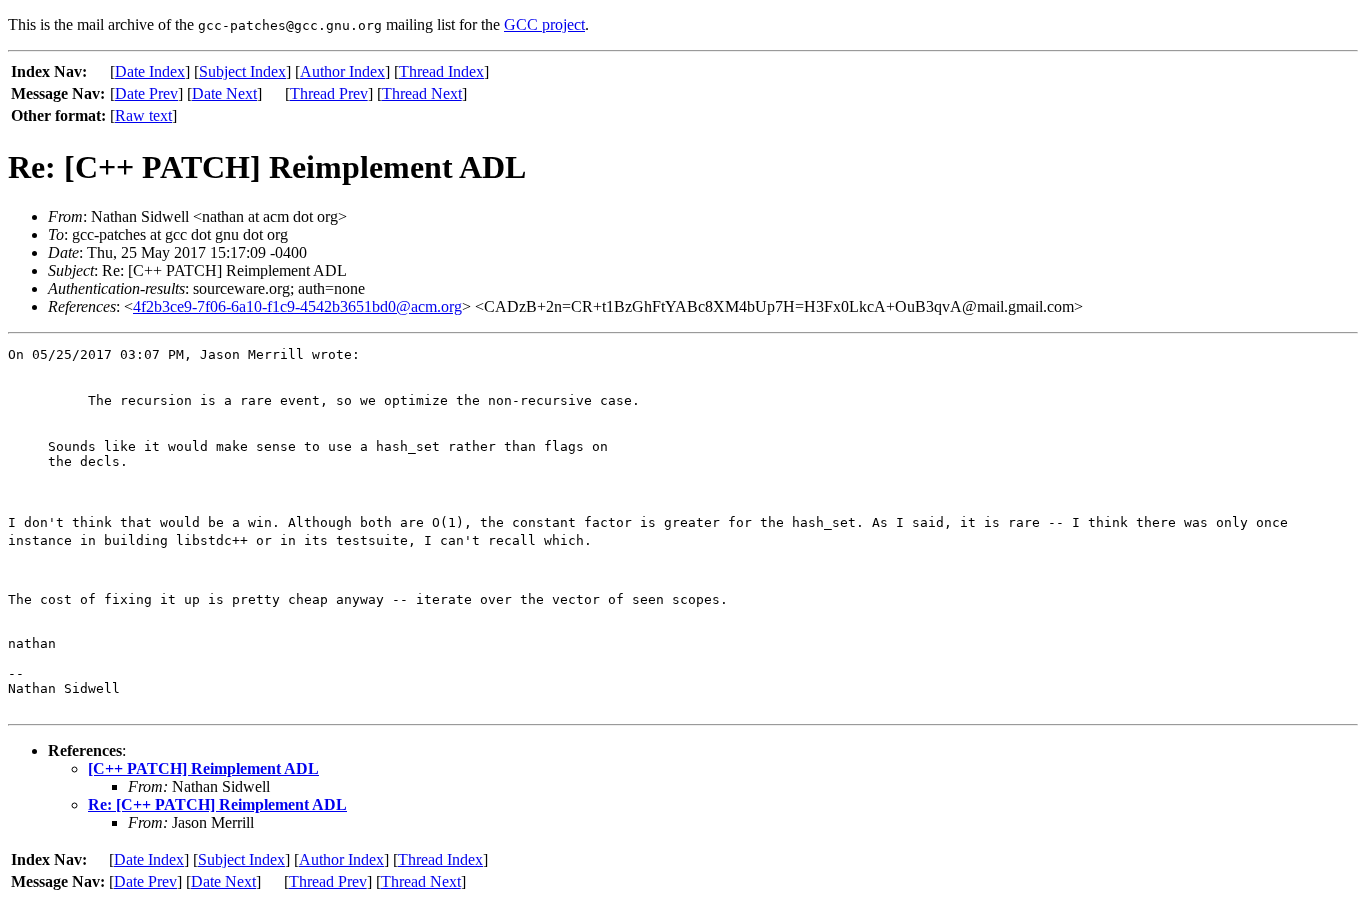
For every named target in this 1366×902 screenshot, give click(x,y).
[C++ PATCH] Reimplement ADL (203, 768)
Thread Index (441, 71)
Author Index (342, 71)
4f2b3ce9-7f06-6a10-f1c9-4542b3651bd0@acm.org (297, 306)
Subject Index (242, 71)
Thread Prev (329, 93)
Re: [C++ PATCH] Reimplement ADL (217, 804)
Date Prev (146, 93)
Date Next (224, 93)
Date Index (150, 71)
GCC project (544, 24)
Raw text (143, 115)
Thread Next (422, 93)
